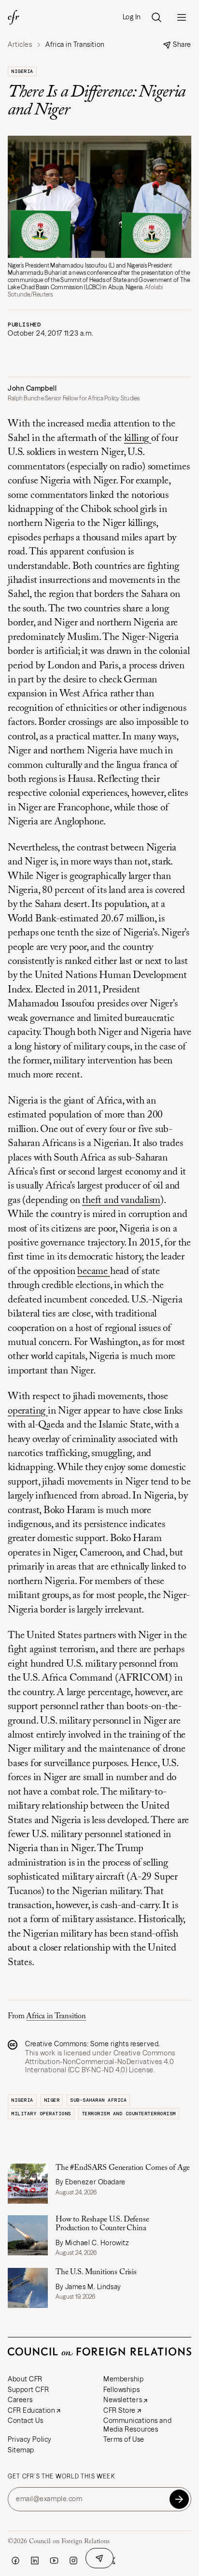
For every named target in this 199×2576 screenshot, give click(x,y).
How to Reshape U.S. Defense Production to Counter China (102, 2224)
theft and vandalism (121, 1201)
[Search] (156, 17)
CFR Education (31, 2410)
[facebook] (15, 2561)
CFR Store (120, 2410)
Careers (20, 2400)
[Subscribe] (179, 2499)
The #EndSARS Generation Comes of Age (123, 2168)
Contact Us (26, 2420)
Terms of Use (124, 2439)
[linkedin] (35, 2561)
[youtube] (54, 2561)
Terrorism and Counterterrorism (129, 2114)
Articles (20, 45)
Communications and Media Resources (137, 2425)
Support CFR (28, 2390)
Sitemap (21, 2450)
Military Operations (41, 2114)
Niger (52, 2100)
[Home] (14, 17)
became (94, 1272)
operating (28, 1411)
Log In (132, 17)
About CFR (25, 2379)
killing (138, 439)
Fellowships (121, 2390)
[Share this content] (99, 2558)
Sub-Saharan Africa (98, 2100)
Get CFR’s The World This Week (61, 2477)
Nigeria (22, 71)
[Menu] (182, 17)
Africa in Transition (56, 2016)
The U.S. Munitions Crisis (96, 2272)
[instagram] (73, 2561)
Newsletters (123, 2400)
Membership (124, 2379)
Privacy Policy (30, 2439)
